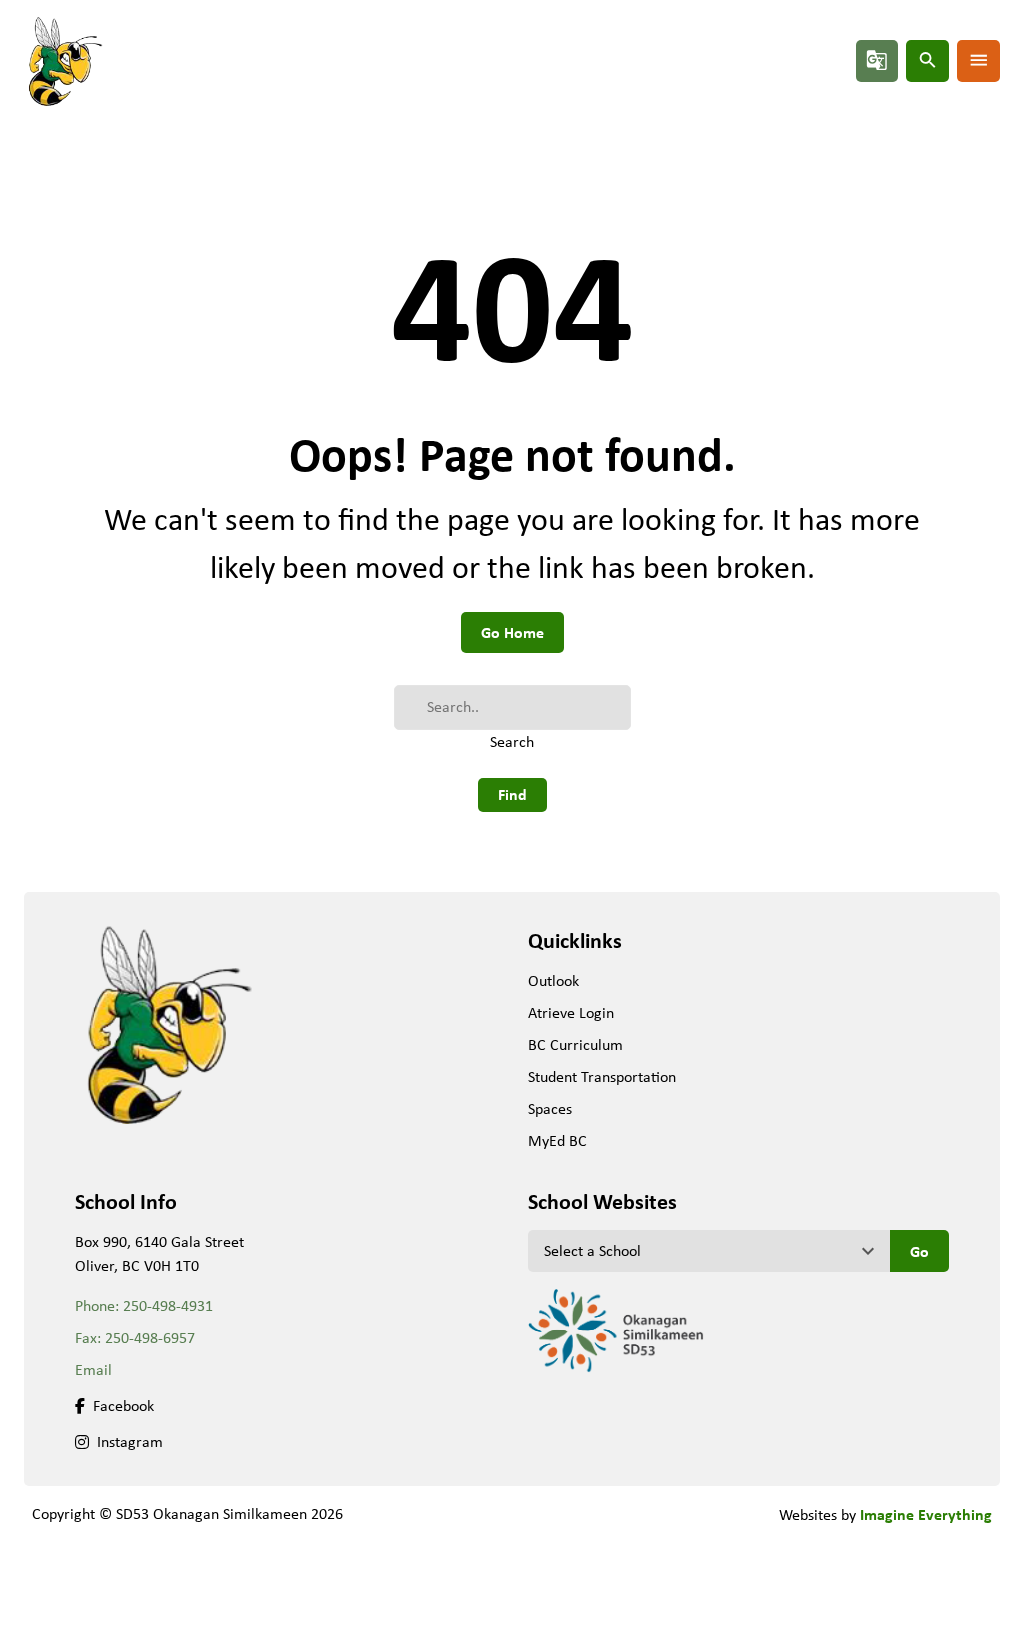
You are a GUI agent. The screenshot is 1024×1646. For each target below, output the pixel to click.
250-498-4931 (168, 1305)
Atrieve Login (571, 1012)
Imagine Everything (926, 1514)
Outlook (553, 980)
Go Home (512, 632)
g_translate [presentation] (877, 60)
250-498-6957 (150, 1337)
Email (93, 1369)
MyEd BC (557, 1140)
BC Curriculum (575, 1044)
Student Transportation (602, 1076)
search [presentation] (928, 60)
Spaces (550, 1108)
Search (512, 741)
